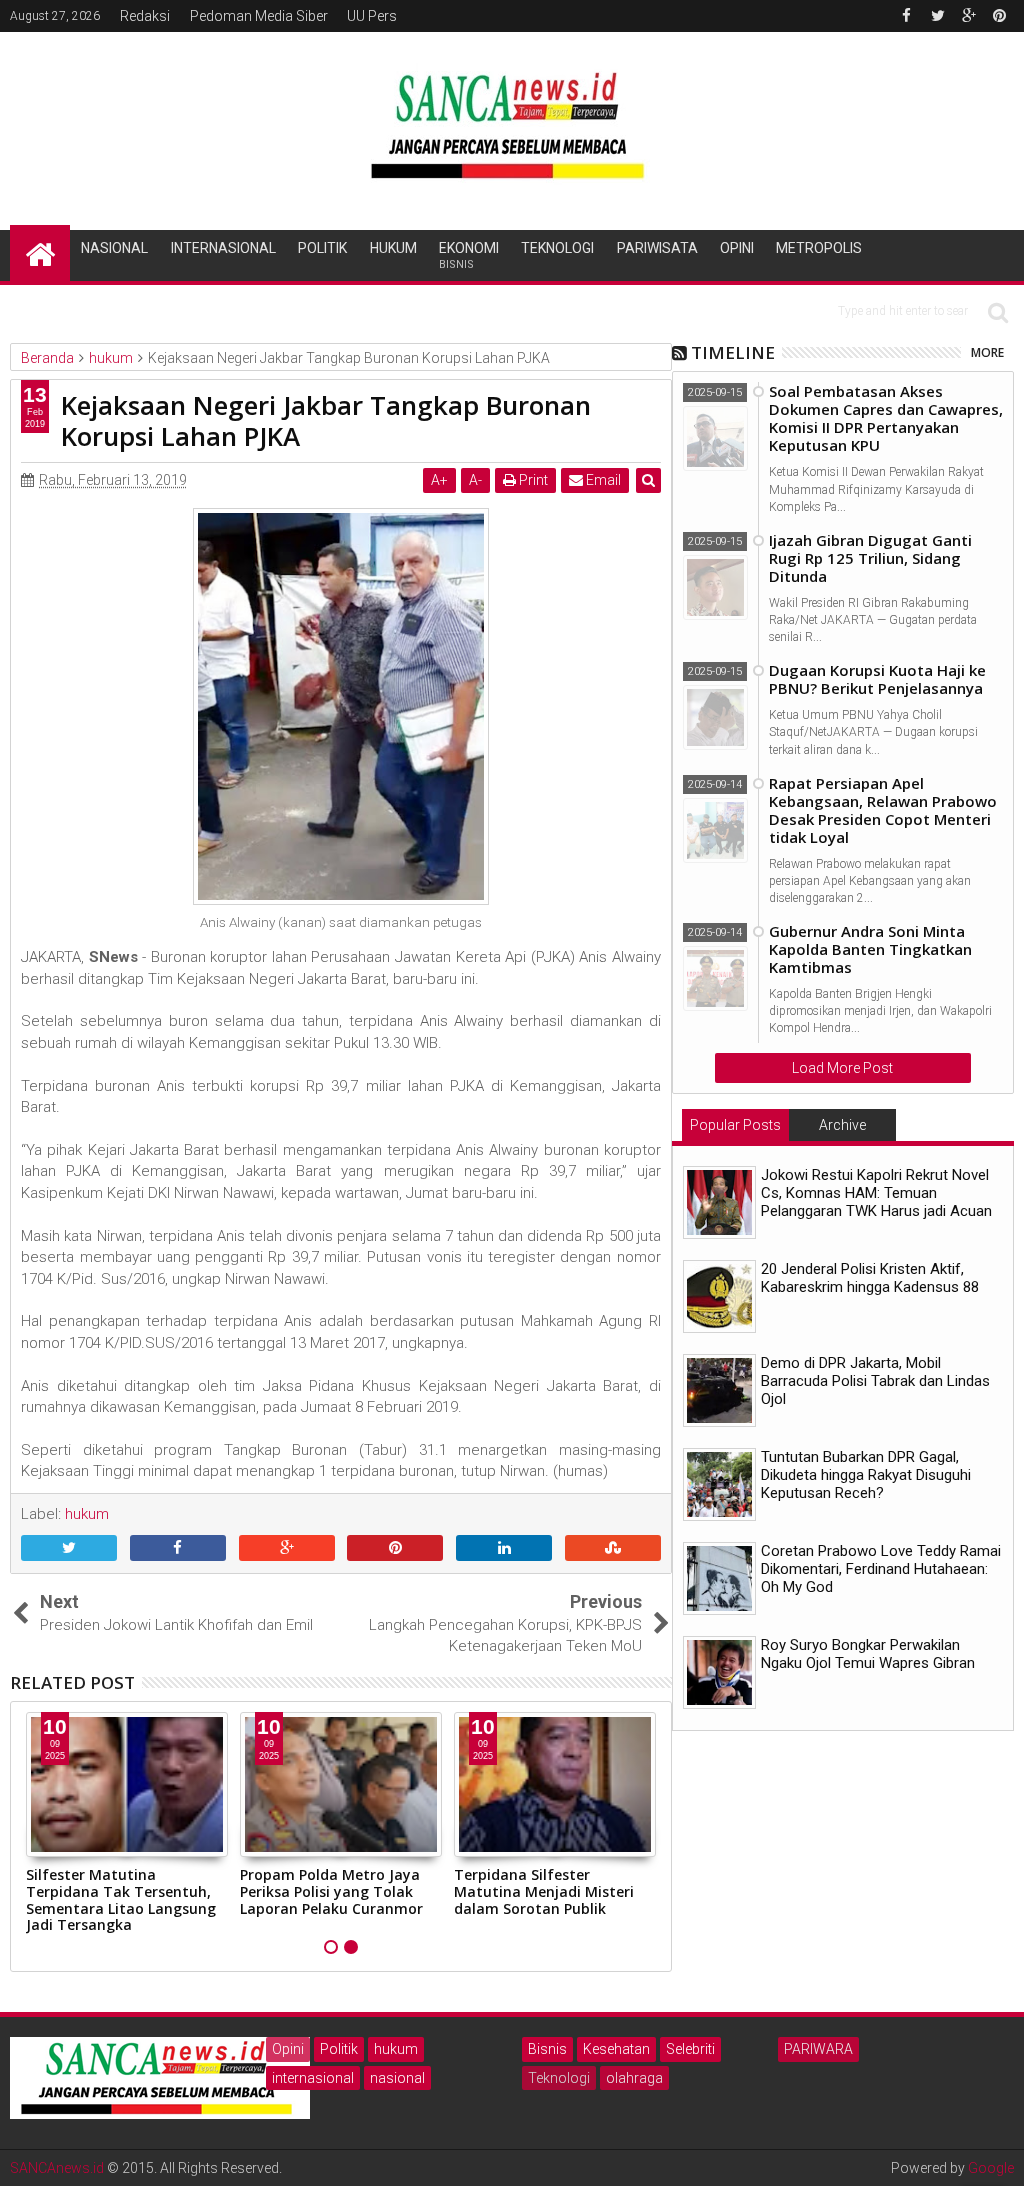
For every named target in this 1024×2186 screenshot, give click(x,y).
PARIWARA (818, 2049)
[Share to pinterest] (395, 1549)
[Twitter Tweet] (69, 1549)
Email (602, 480)
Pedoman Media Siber (259, 16)
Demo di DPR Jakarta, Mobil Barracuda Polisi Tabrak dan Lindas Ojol (875, 1381)
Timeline (733, 352)
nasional (397, 2078)
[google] (969, 16)
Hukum (393, 248)
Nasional (114, 248)
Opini (737, 248)
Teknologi (557, 248)
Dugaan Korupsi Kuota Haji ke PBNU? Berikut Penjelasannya (877, 679)
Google (991, 2168)
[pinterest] (1000, 16)
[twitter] (938, 16)
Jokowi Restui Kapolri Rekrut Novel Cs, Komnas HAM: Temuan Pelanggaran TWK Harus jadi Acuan (876, 1193)
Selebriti (690, 2049)
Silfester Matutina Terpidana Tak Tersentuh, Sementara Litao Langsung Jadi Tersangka (121, 1899)
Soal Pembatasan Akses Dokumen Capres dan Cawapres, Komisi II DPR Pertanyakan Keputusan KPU (886, 418)
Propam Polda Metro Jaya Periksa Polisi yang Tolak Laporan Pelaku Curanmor (331, 1891)
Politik (322, 248)
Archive (842, 1125)
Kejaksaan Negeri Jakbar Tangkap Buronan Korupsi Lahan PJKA (326, 420)
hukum (396, 2049)
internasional (313, 2078)
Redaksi (145, 16)
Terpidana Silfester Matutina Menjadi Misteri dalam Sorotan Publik (544, 1891)
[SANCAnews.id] (40, 253)
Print (532, 480)
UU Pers (372, 16)
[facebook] (907, 16)
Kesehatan (616, 2049)
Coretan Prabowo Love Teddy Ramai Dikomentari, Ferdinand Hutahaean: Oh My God (881, 1569)
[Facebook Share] (178, 1549)
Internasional (223, 248)
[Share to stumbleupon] (613, 1549)
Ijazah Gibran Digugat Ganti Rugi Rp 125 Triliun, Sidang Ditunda (870, 558)
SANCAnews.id (57, 2168)
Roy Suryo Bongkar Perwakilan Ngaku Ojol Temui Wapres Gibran (868, 1654)
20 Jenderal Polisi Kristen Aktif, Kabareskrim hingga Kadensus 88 (870, 1278)
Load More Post (842, 1068)
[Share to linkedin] (504, 1549)
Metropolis (819, 248)
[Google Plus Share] (287, 1549)
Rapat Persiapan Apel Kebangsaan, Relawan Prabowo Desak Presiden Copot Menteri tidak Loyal (883, 810)
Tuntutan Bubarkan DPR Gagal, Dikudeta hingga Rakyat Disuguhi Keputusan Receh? (866, 1475)
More (987, 352)
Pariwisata (657, 248)
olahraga (634, 2078)
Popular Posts (735, 1125)
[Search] (998, 311)
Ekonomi (469, 255)
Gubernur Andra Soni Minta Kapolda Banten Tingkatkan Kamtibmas (870, 949)
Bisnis (547, 2049)
